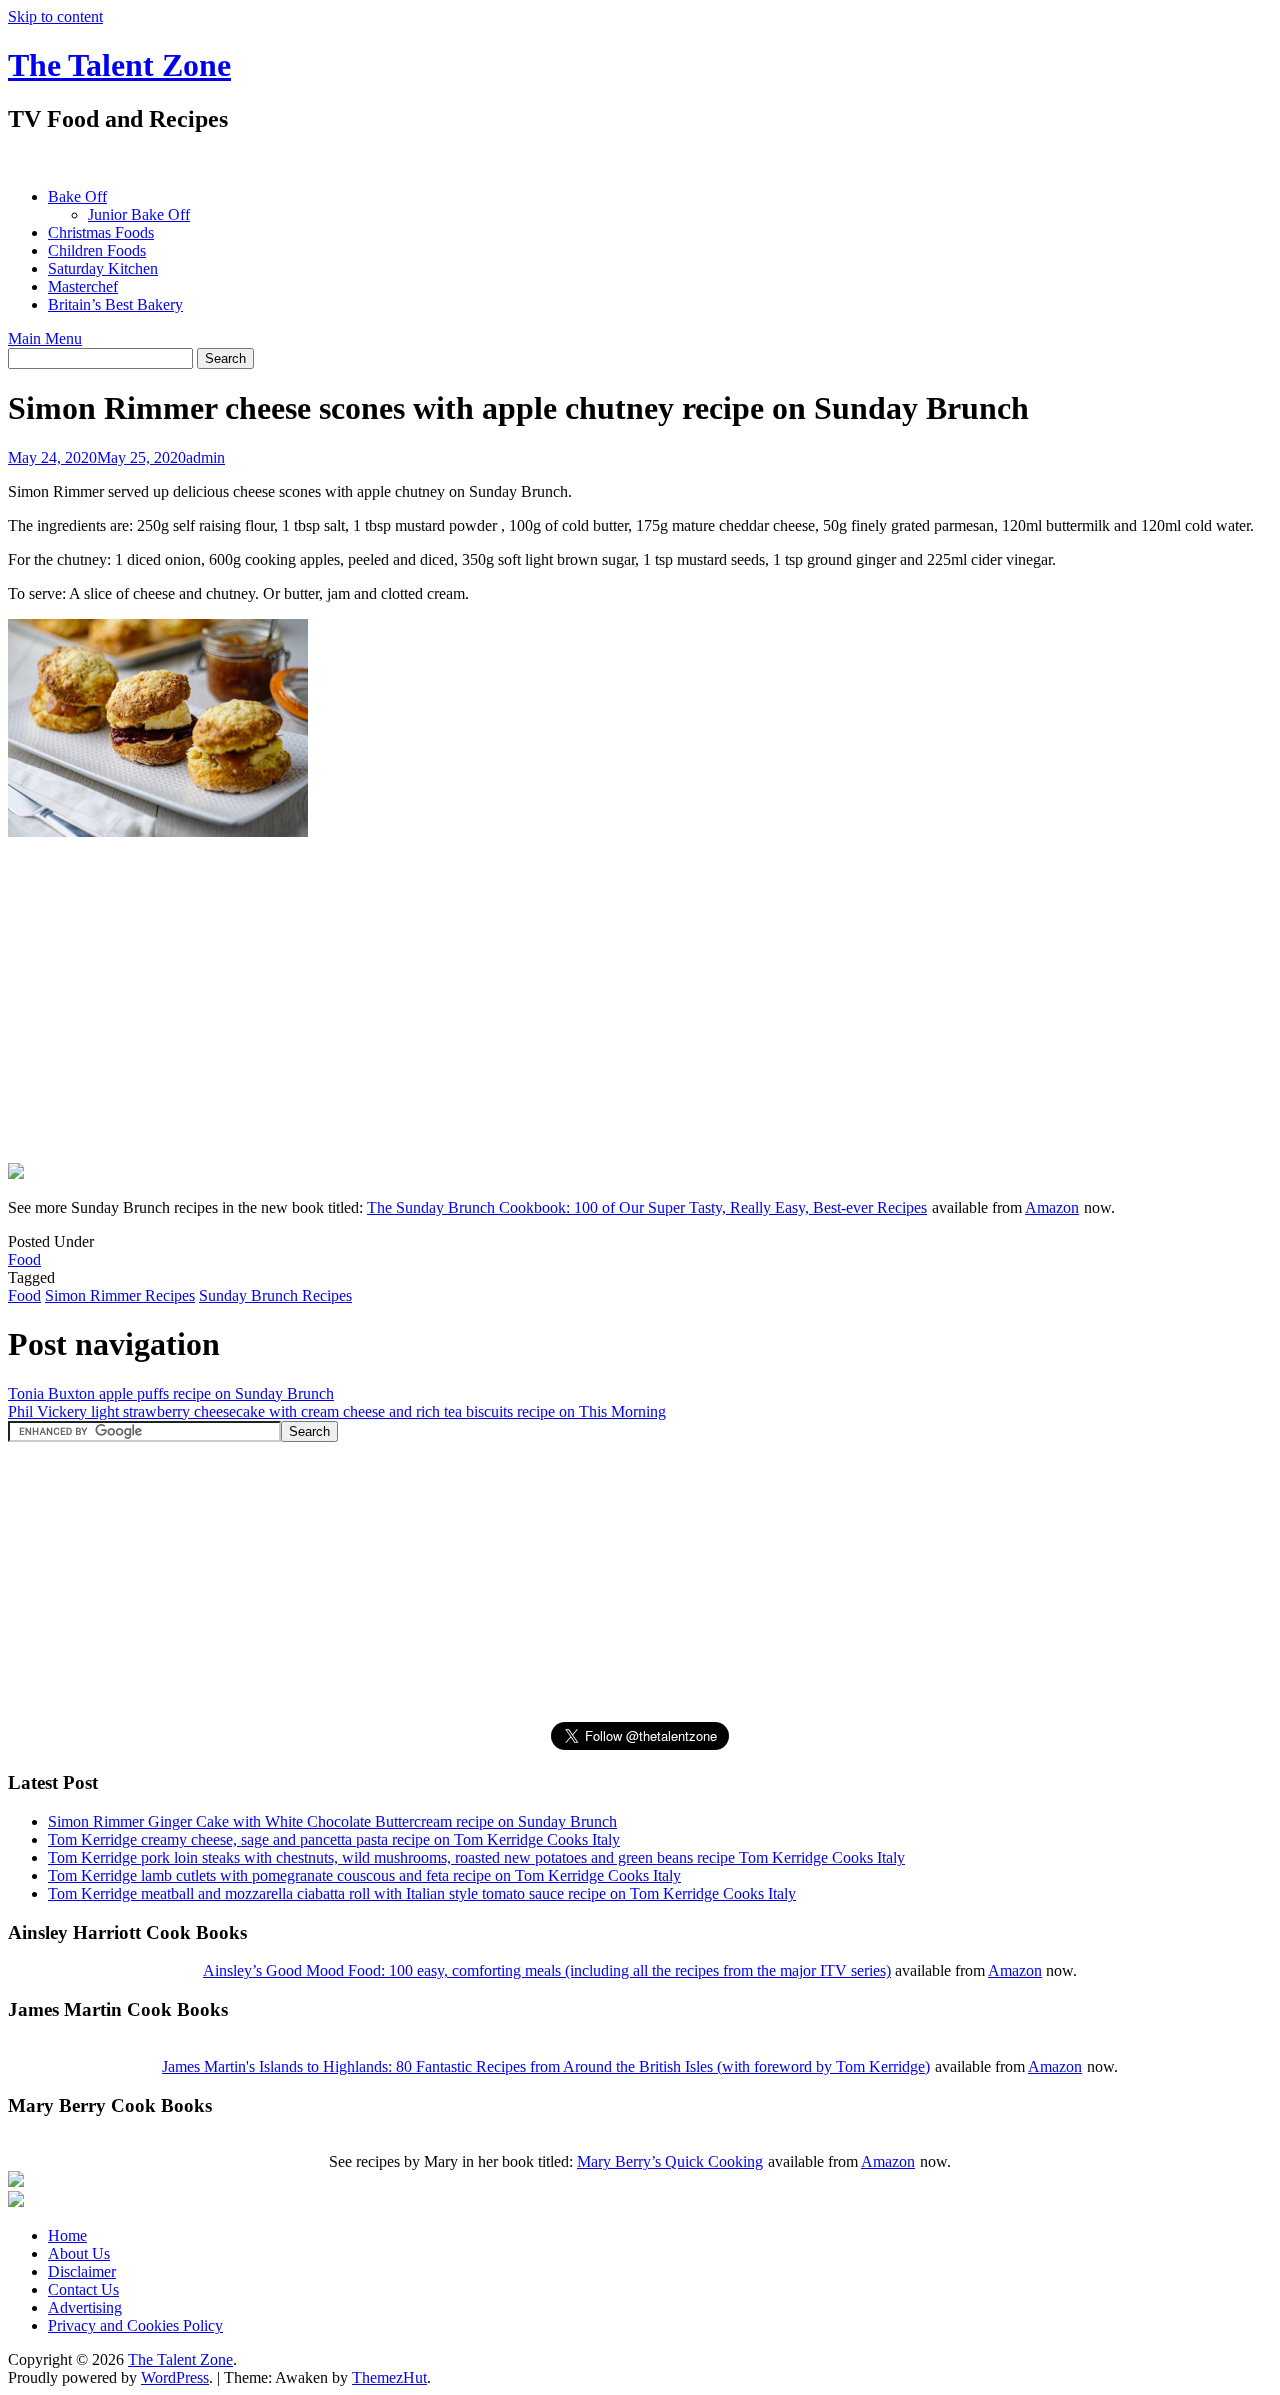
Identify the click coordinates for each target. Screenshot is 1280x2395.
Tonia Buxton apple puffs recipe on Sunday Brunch (171, 1393)
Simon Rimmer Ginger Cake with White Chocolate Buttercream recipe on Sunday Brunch (332, 1821)
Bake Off (77, 196)
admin (205, 457)
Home (67, 2235)
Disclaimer (82, 2271)
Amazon (1052, 1207)
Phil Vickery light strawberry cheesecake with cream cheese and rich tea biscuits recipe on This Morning (337, 1411)
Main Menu (45, 338)
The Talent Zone (119, 65)
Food (24, 1259)
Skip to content (55, 16)
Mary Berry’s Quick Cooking (670, 2161)
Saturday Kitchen (103, 268)
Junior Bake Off (139, 214)
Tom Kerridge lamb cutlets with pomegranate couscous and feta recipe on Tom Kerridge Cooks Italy (364, 1875)
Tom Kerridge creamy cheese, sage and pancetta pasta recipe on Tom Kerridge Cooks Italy (334, 1839)
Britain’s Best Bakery (115, 304)
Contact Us (83, 2289)
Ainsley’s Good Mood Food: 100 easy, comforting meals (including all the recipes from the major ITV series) (547, 1970)
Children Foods (97, 250)
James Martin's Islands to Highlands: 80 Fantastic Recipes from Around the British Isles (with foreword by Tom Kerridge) (546, 2066)
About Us (79, 2253)
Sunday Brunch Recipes (275, 1295)
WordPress (175, 2377)
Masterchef (83, 286)
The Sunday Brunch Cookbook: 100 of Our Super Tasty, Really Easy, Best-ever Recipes (647, 1207)
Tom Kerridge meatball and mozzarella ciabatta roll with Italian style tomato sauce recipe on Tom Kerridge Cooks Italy (422, 1893)
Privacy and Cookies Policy (135, 2325)
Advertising (85, 2307)
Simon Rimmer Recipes (120, 1295)
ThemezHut (389, 2377)
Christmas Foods (101, 232)
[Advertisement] (372, 160)
